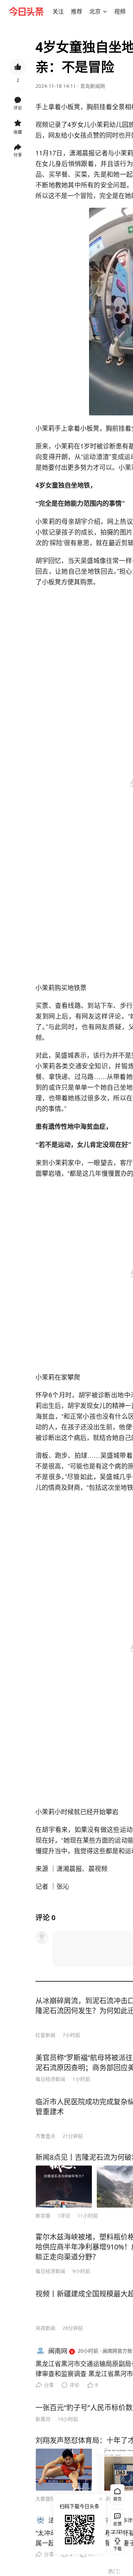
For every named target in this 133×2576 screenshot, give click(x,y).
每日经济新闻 (50, 2079)
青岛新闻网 (93, 86)
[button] (58, 11)
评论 (74, 2385)
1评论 (64, 2216)
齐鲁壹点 (45, 2136)
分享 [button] (18, 155)
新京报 (43, 2216)
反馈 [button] (117, 2524)
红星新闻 (45, 2035)
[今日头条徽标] (26, 11)
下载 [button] (116, 2543)
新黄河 (43, 2419)
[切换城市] (105, 11)
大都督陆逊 (48, 2499)
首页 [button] (117, 2499)
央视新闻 (45, 2328)
